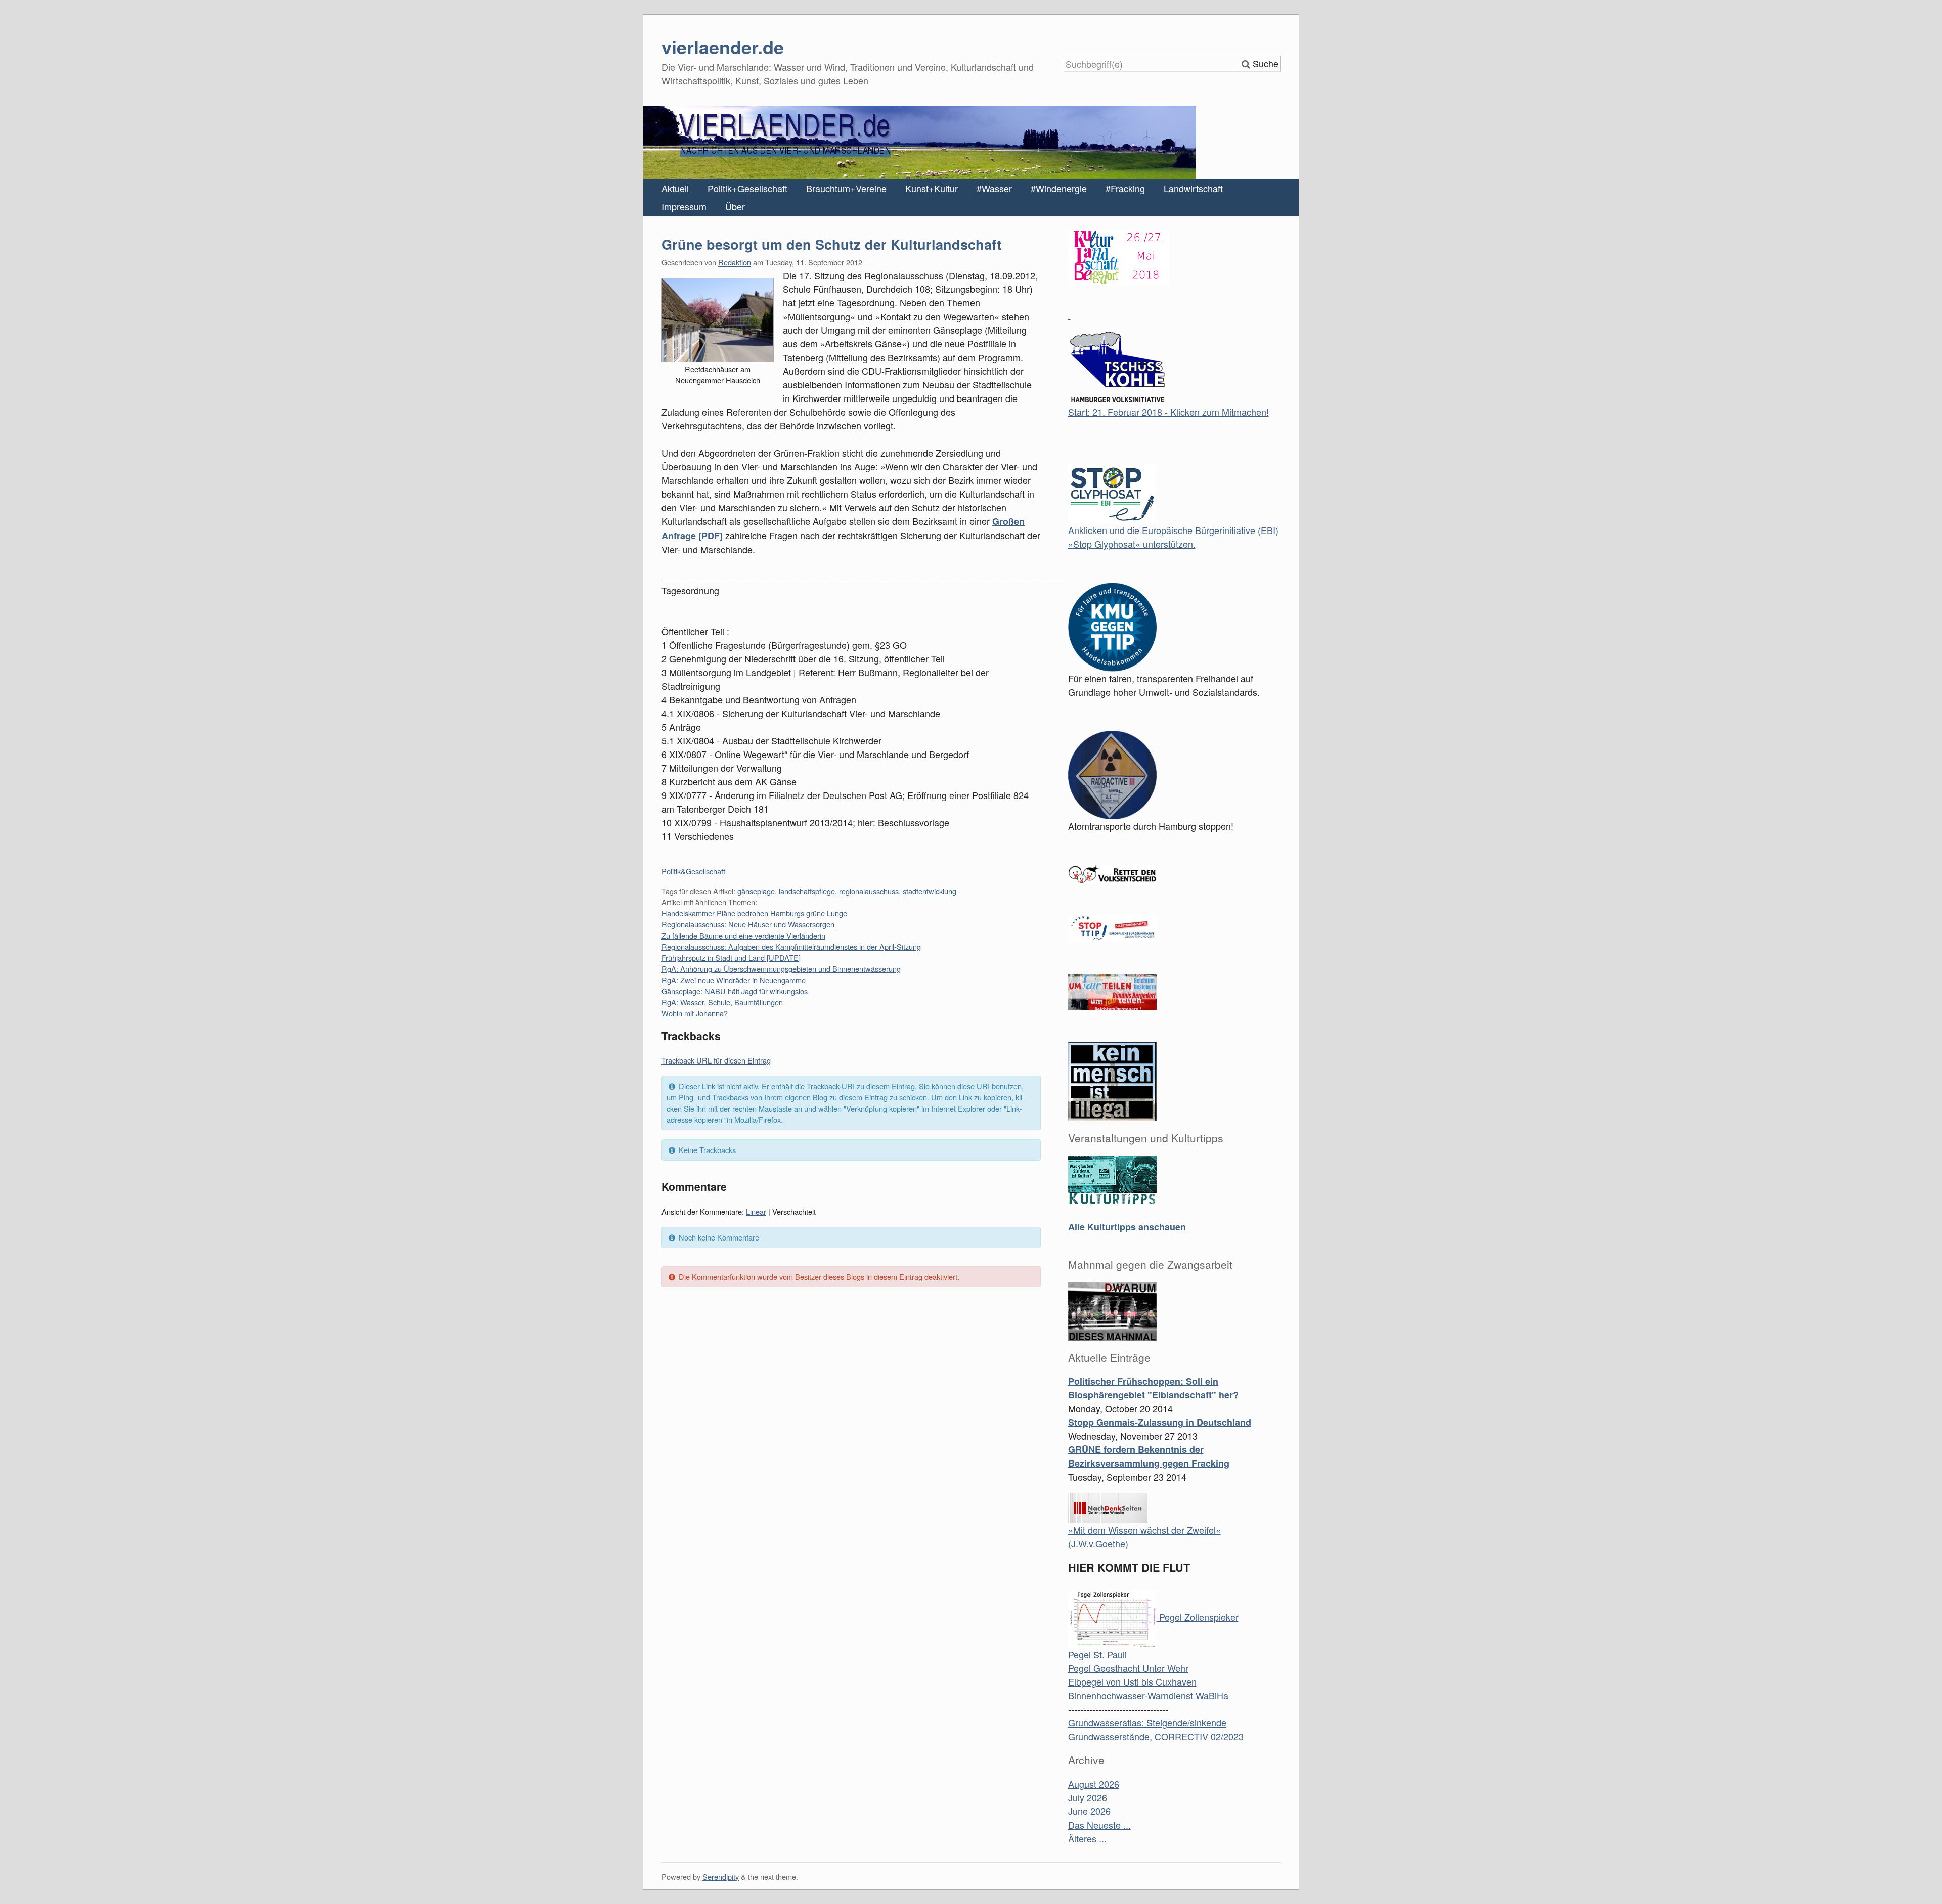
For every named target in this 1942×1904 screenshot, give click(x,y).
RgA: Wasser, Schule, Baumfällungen (722, 1002)
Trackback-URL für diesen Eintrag (716, 1060)
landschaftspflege (807, 891)
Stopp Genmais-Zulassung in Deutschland (1160, 1422)
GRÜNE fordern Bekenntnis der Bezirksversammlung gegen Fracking (1149, 1456)
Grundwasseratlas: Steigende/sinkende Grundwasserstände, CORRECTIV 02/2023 (1156, 1729)
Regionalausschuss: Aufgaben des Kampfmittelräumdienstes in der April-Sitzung (791, 946)
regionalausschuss (869, 891)
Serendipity (721, 1876)
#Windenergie (1059, 188)
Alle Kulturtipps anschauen (1127, 1227)
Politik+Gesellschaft (747, 188)
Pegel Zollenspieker (1198, 1617)
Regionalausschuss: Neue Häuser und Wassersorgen (748, 924)
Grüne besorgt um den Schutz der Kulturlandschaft (831, 244)
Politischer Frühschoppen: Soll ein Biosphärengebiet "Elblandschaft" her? (1153, 1388)
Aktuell (675, 188)
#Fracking (1125, 188)
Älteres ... (1087, 1838)
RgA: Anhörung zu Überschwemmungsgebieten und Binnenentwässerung (781, 969)
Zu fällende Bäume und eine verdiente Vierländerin (743, 935)
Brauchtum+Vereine (846, 188)
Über (735, 206)
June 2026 (1089, 1811)
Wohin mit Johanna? (695, 1013)
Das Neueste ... (1099, 1825)
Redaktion (735, 262)
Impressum (684, 206)
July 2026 (1088, 1797)
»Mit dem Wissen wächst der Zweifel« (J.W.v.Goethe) (1144, 1537)
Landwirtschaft (1193, 188)
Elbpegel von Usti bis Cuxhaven (1132, 1681)
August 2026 (1094, 1784)
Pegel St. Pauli (1097, 1654)
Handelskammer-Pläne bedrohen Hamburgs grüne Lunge (754, 913)
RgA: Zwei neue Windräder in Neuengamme (734, 980)
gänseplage (756, 891)
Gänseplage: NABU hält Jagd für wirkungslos (735, 991)
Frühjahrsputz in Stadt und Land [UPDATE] (731, 958)
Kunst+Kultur (932, 188)
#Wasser (994, 188)
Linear (756, 1211)
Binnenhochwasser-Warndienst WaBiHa (1148, 1695)
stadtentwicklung (930, 891)
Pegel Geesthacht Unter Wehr (1128, 1668)
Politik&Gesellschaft (693, 871)
